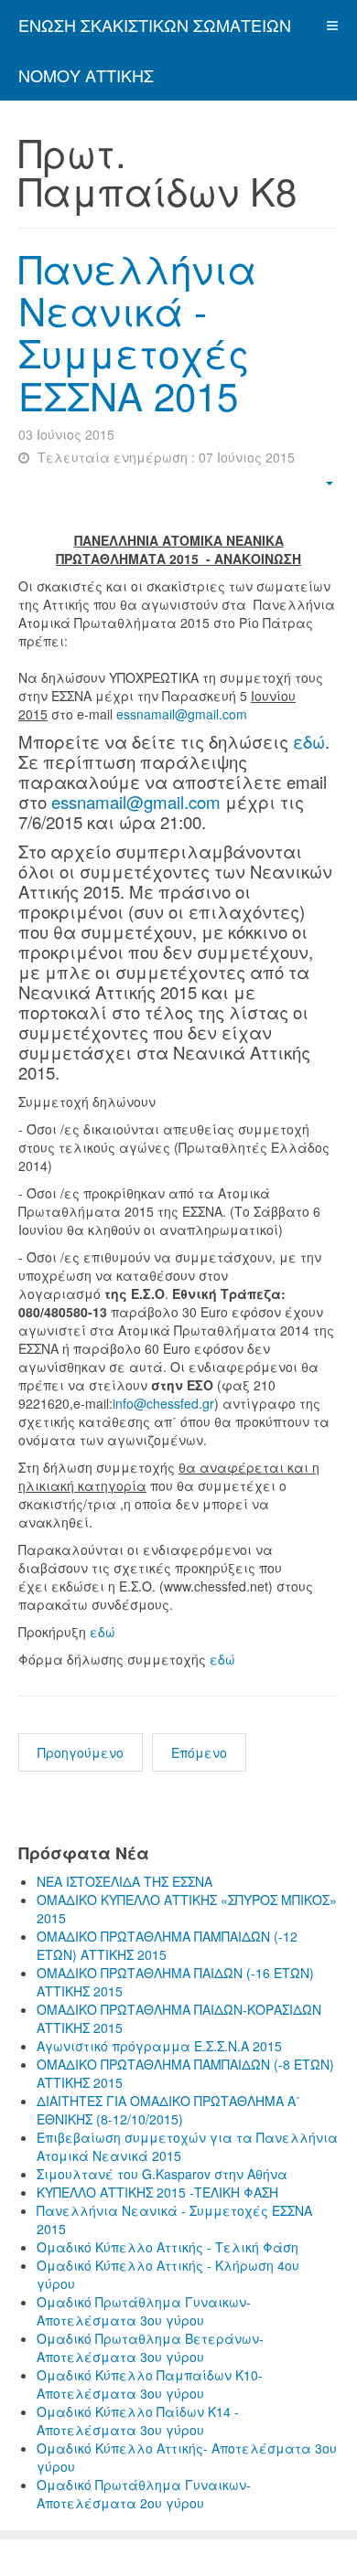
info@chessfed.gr (163, 1403)
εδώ (309, 741)
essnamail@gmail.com (182, 714)
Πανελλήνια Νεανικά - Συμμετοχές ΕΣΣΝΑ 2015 (137, 331)
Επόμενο (199, 1752)
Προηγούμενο (81, 1752)
